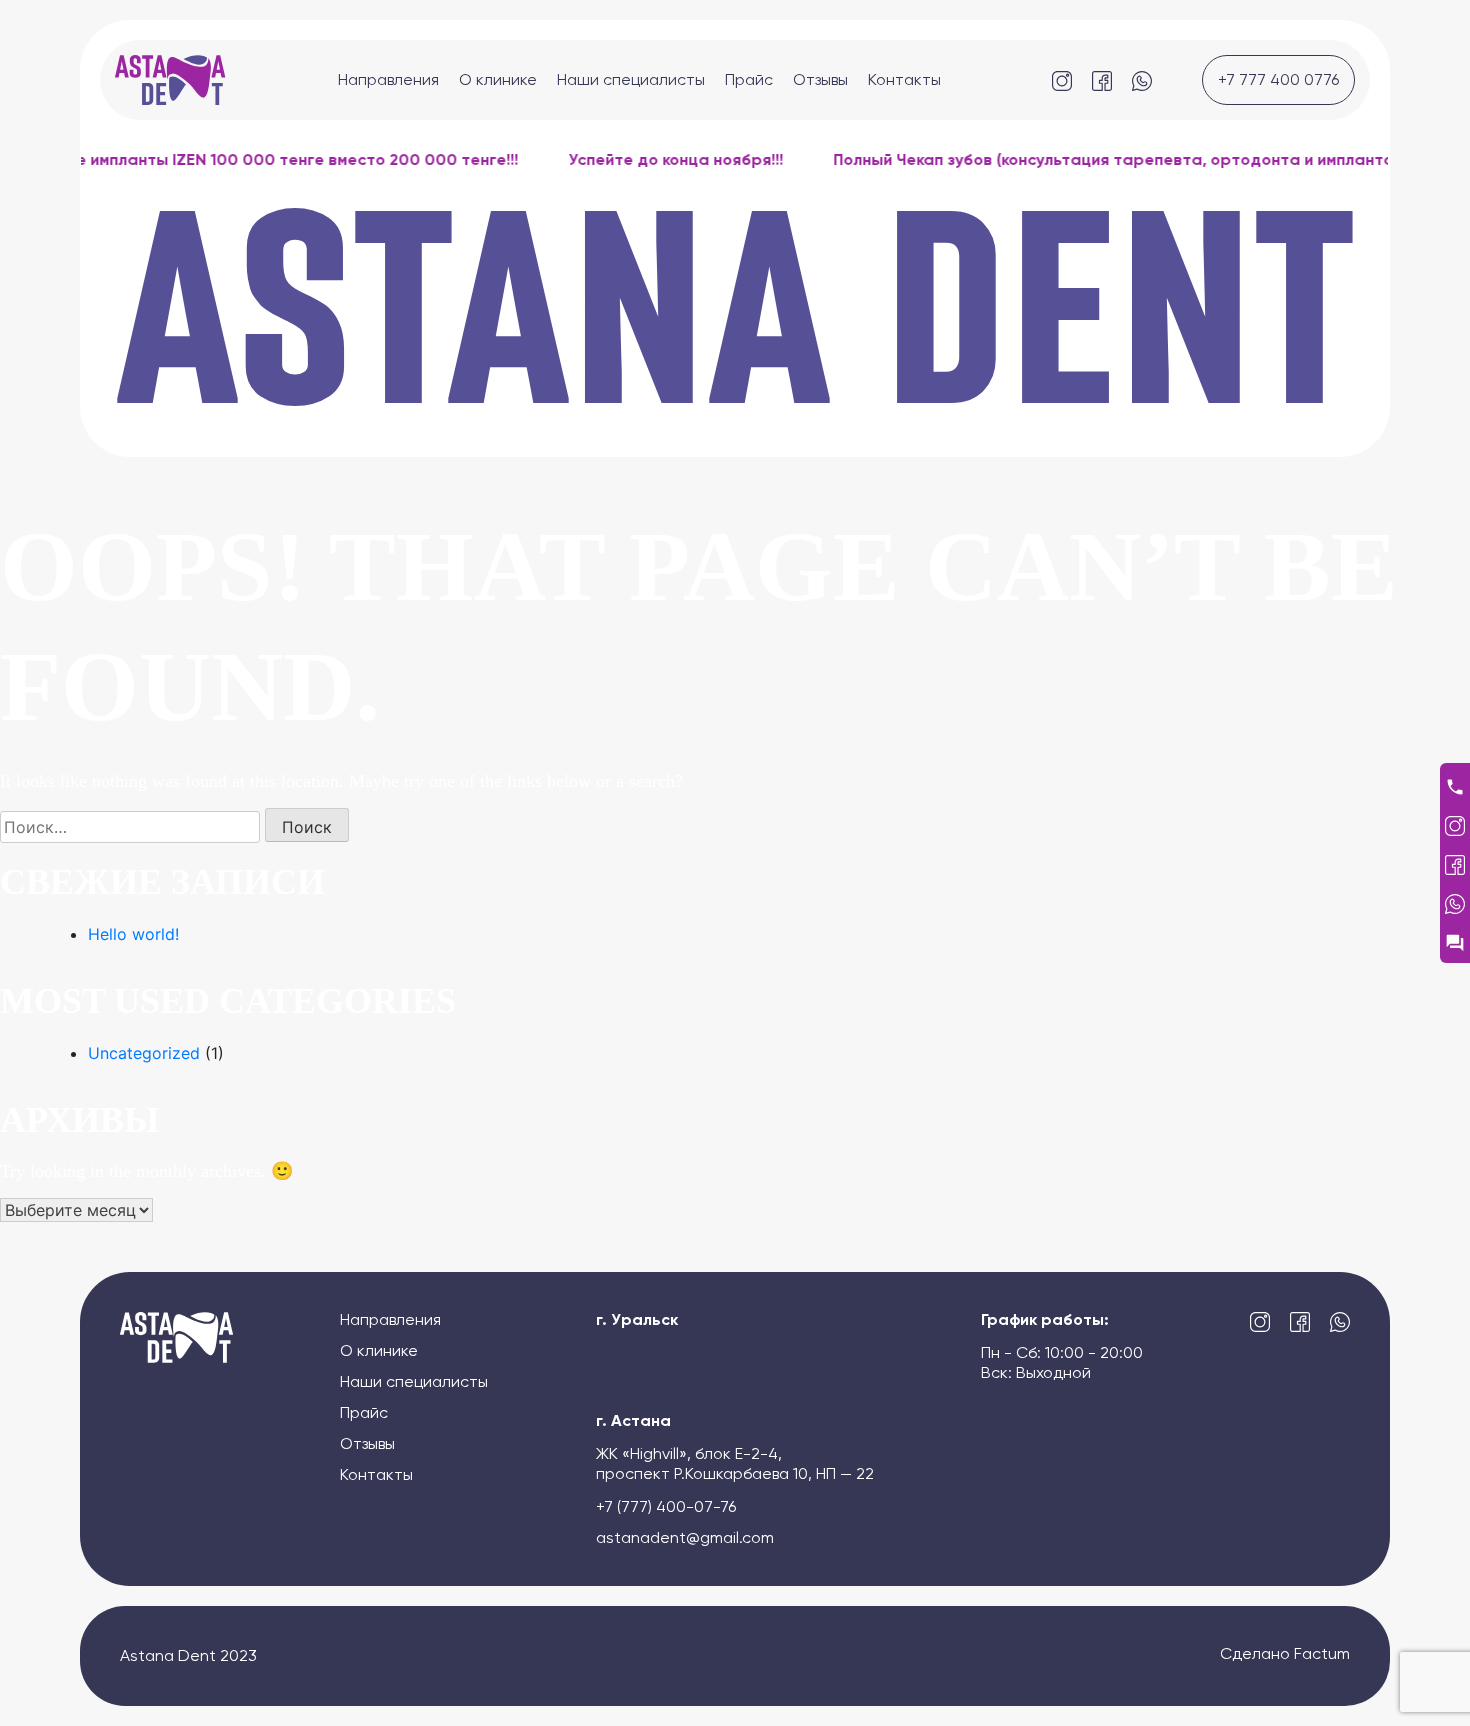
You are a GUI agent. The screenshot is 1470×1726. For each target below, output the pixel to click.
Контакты (904, 79)
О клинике (498, 79)
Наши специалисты (631, 79)
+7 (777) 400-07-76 (666, 1507)
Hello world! (133, 934)
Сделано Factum (1285, 1654)
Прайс (749, 79)
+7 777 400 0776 (1278, 79)
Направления (388, 79)
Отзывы (820, 79)
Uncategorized (144, 1053)
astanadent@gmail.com (685, 1538)
